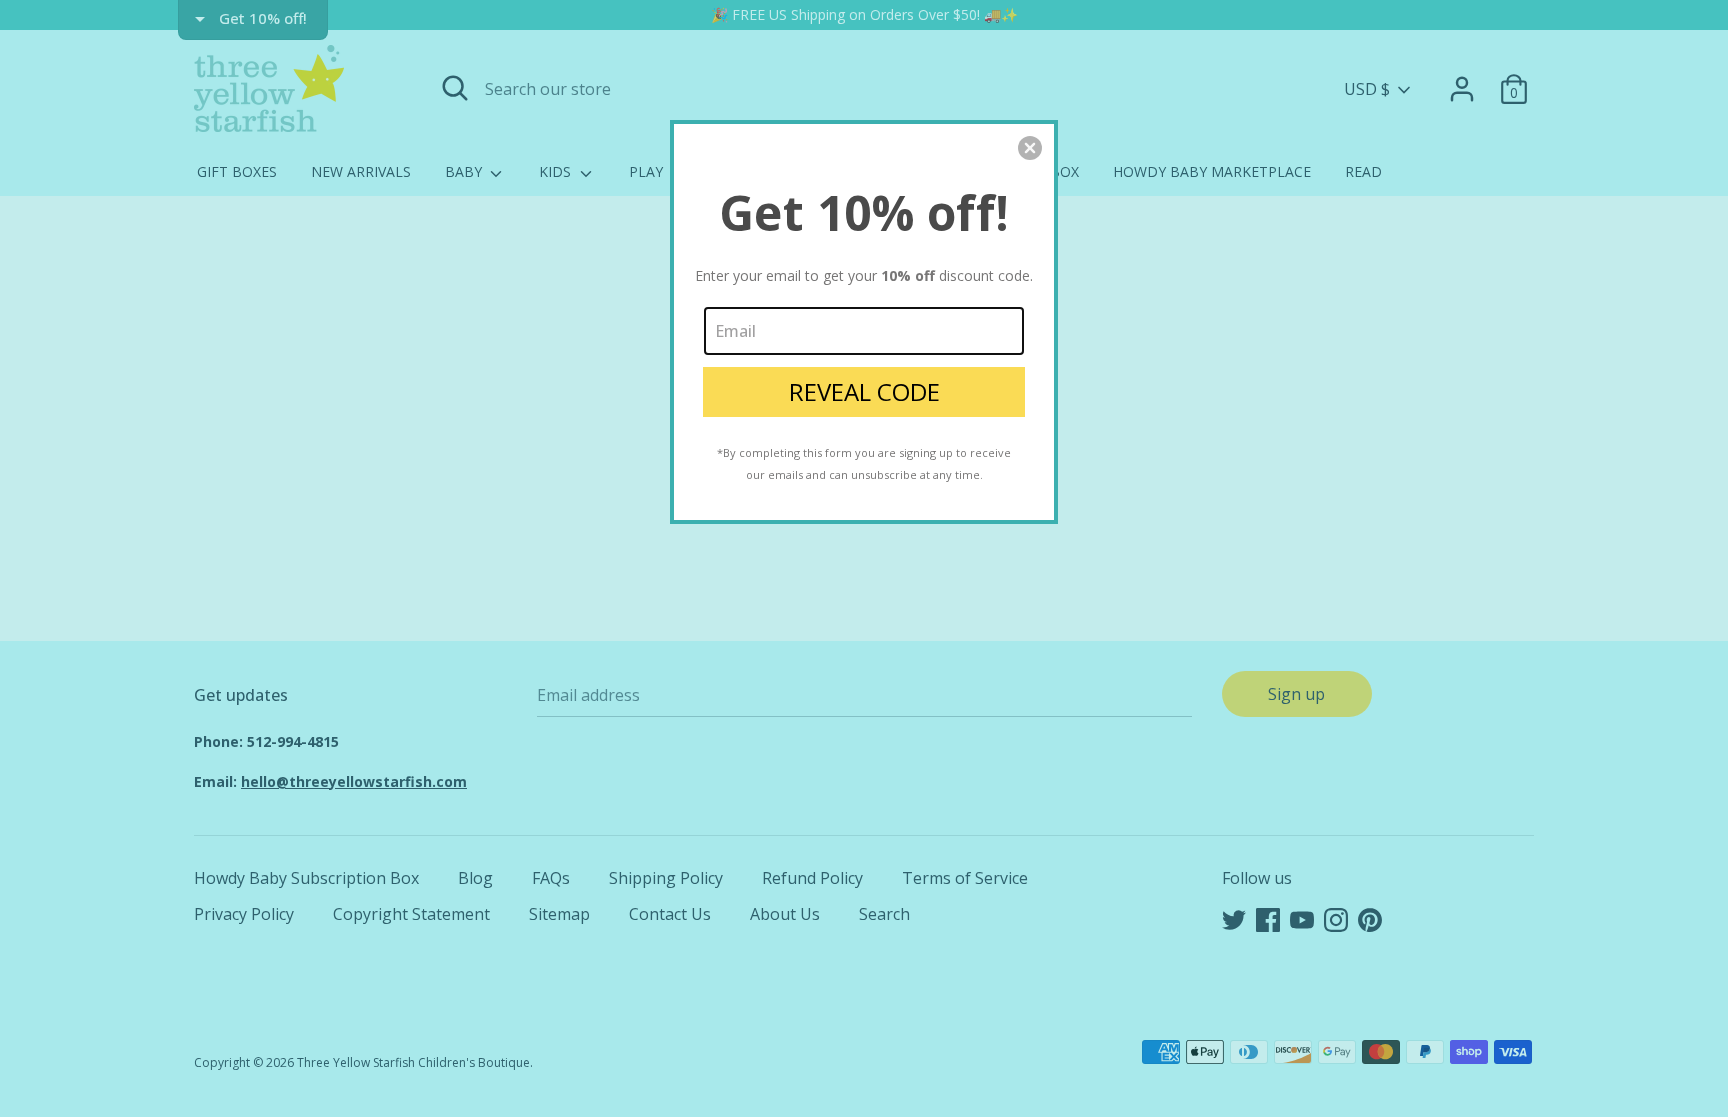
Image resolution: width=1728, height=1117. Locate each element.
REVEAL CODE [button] (864, 391)
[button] (1030, 148)
